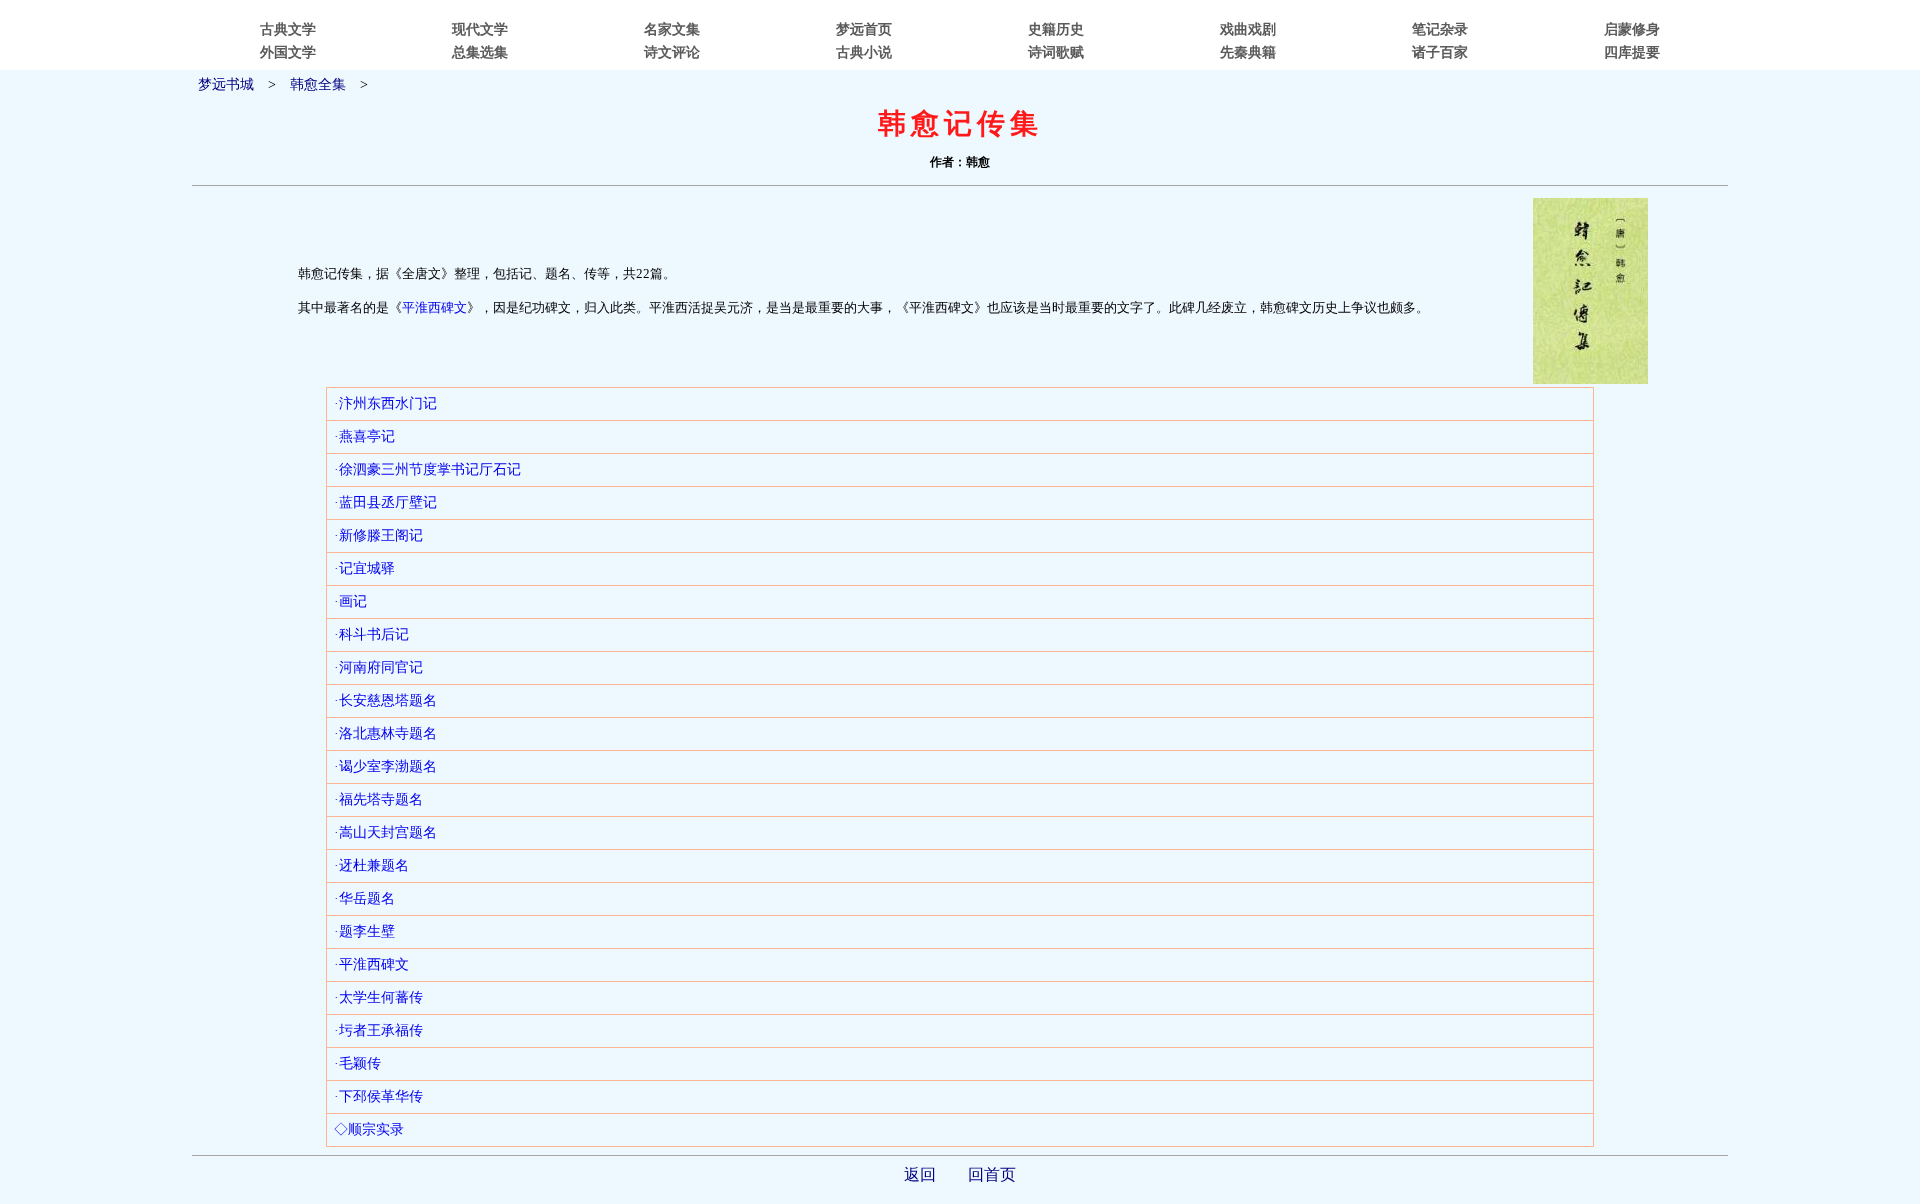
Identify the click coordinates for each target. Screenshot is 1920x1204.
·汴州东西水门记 (385, 403)
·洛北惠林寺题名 (385, 733)
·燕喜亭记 (364, 436)
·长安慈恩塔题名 (385, 700)
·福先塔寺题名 (378, 799)
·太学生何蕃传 (378, 997)
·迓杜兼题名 (371, 865)
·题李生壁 (364, 931)
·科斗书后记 (371, 634)
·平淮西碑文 (371, 964)
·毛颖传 (357, 1063)
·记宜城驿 (364, 568)
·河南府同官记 (378, 667)
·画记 (350, 601)
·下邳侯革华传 (378, 1096)
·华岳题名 (364, 898)
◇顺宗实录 (369, 1129)
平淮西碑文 (434, 307)
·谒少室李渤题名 (385, 766)
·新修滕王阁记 (378, 535)
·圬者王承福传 (378, 1030)
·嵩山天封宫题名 (385, 832)
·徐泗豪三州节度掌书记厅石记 (427, 469)
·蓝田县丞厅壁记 (385, 502)
